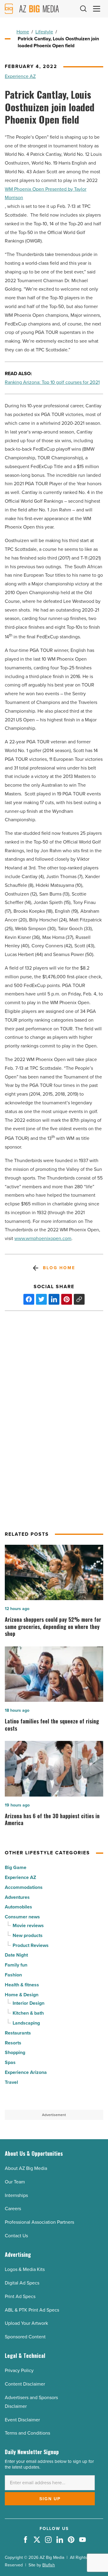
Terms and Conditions (27, 2433)
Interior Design (28, 2003)
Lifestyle (44, 32)
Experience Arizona (26, 2072)
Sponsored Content (25, 2337)
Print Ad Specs (20, 2296)
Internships (16, 2195)
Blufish (49, 2565)
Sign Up (50, 2499)
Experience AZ (20, 76)
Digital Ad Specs (22, 2283)
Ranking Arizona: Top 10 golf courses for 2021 (52, 382)
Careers (13, 2209)
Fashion (13, 1975)
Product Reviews (31, 1945)
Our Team (15, 2182)
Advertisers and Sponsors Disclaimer (31, 2402)
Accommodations (24, 1887)
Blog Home (59, 1268)
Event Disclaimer (22, 2420)
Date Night (16, 1955)
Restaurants (18, 2033)
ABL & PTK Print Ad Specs (32, 2310)
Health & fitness (22, 1985)
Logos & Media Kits (25, 2269)
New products (28, 1935)
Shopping (15, 2052)
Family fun (16, 1965)
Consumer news (22, 1917)
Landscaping (26, 2023)
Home (23, 32)
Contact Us (16, 2236)
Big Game (16, 1867)
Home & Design (22, 1995)
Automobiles (18, 1907)
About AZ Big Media (26, 2168)
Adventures (17, 1897)
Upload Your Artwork (26, 2323)
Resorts (13, 2043)
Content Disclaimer (25, 2384)
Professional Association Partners (39, 2222)
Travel (11, 2082)
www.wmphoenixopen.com (43, 1238)
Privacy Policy (19, 2370)
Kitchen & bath (28, 2013)
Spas (10, 2062)
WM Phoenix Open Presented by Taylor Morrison (46, 193)
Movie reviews (28, 1925)
